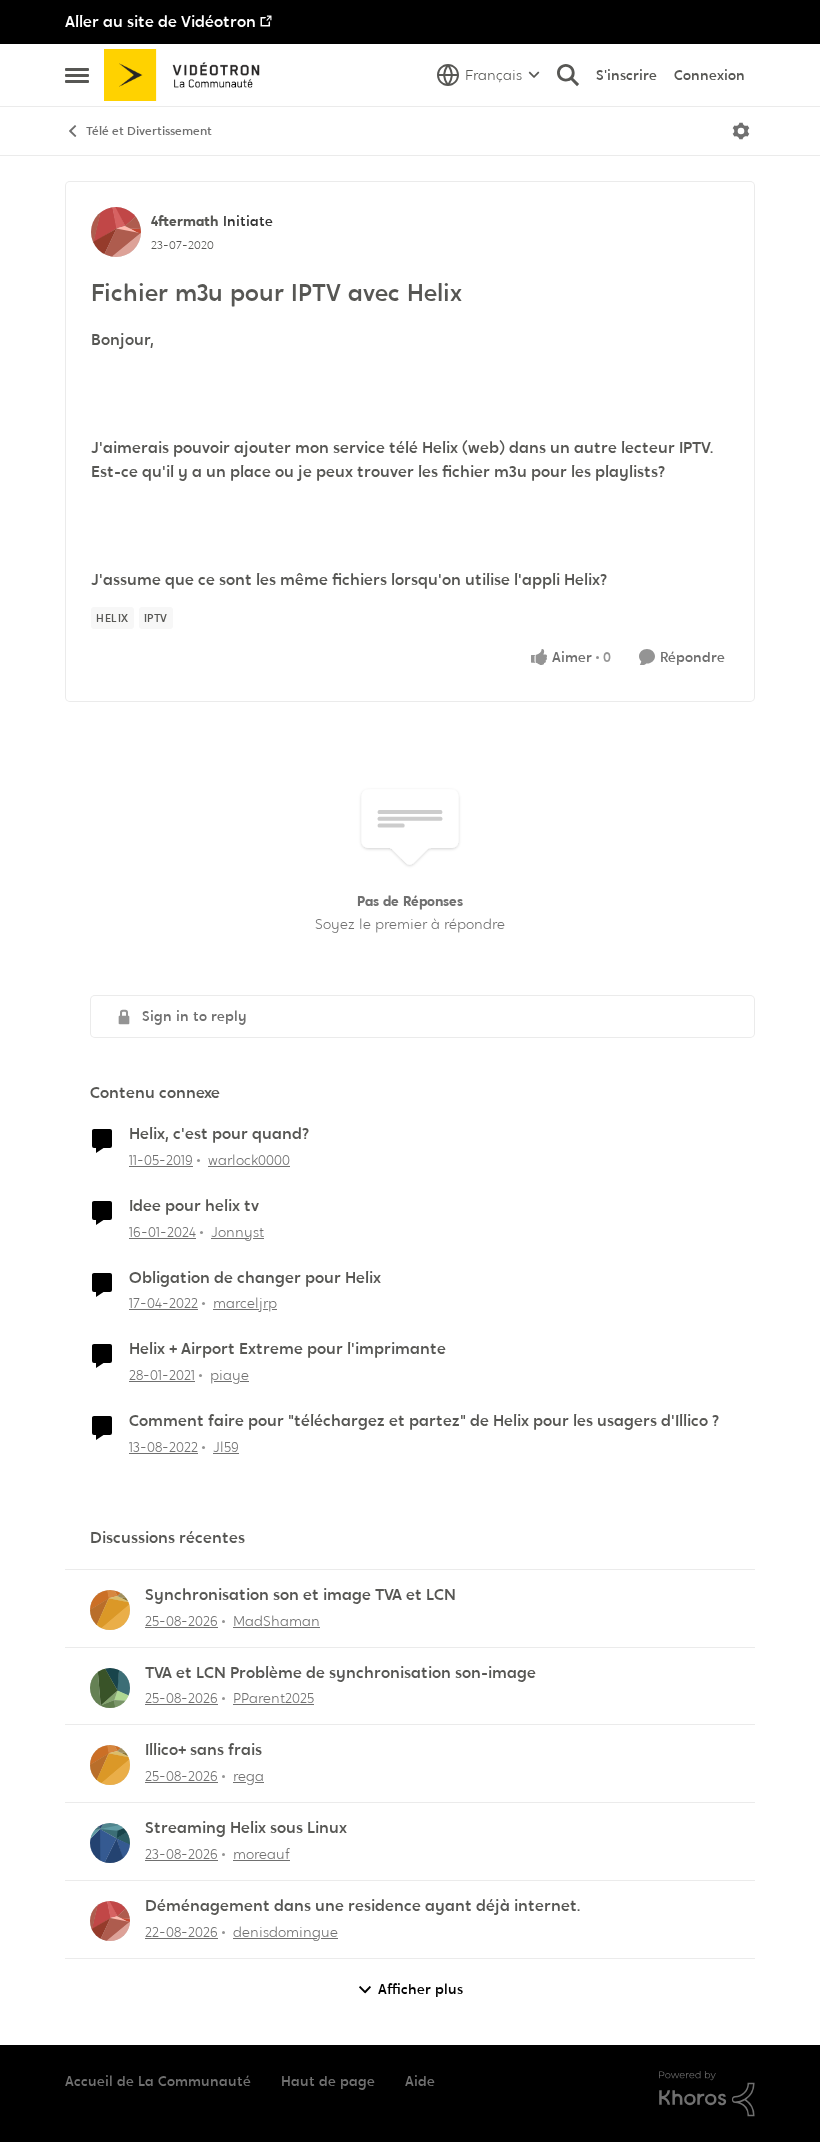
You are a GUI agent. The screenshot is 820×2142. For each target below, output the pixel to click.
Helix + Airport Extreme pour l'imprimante (287, 1349)
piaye (229, 1375)
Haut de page (328, 2081)
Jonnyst (237, 1232)
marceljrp (245, 1303)
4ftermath (184, 221)
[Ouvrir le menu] (741, 131)
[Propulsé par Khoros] (707, 2094)
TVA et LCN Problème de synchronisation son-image (340, 1673)
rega (248, 1776)
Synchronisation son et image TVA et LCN (300, 1595)
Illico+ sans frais (203, 1750)
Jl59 (226, 1447)
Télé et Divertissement (149, 131)
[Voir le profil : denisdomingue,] (110, 1921)
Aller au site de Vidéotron (160, 21)
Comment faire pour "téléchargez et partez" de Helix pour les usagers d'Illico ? (424, 1421)
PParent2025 (273, 1698)
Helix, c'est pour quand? (219, 1134)
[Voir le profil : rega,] (110, 1765)
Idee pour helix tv (194, 1206)
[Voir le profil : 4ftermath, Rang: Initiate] (116, 232)
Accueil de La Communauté (158, 2081)
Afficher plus (420, 1989)
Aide (420, 2081)
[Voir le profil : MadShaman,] (110, 1610)
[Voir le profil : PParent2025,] (110, 1688)
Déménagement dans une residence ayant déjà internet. (362, 1906)
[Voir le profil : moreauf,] (110, 1843)
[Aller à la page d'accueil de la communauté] (188, 75)
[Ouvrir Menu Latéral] (77, 75)
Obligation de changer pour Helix (255, 1278)
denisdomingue (285, 1932)
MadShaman (276, 1621)
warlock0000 (249, 1160)
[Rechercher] (568, 75)
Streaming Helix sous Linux (246, 1828)
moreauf (261, 1854)
